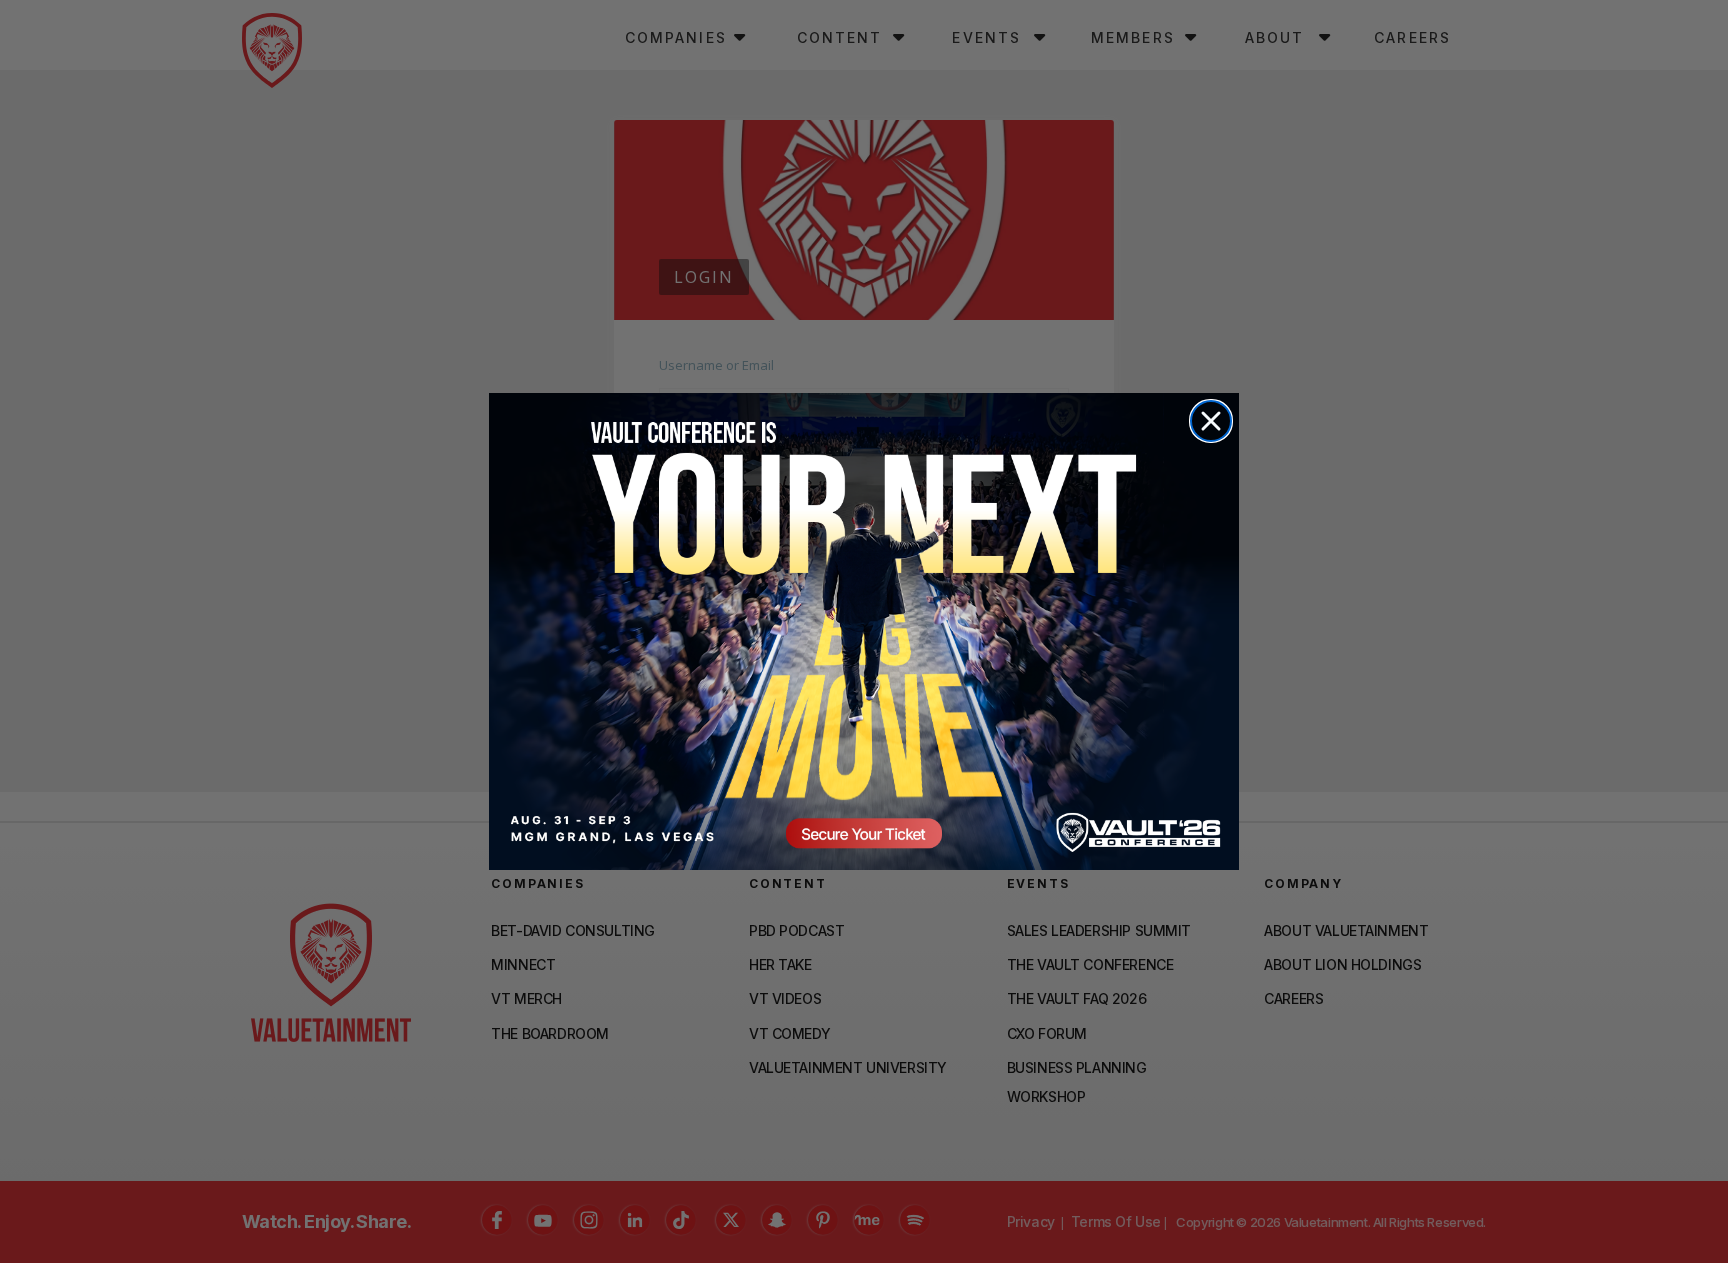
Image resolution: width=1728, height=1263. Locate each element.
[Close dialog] (1211, 421)
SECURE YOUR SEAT (864, 631)
